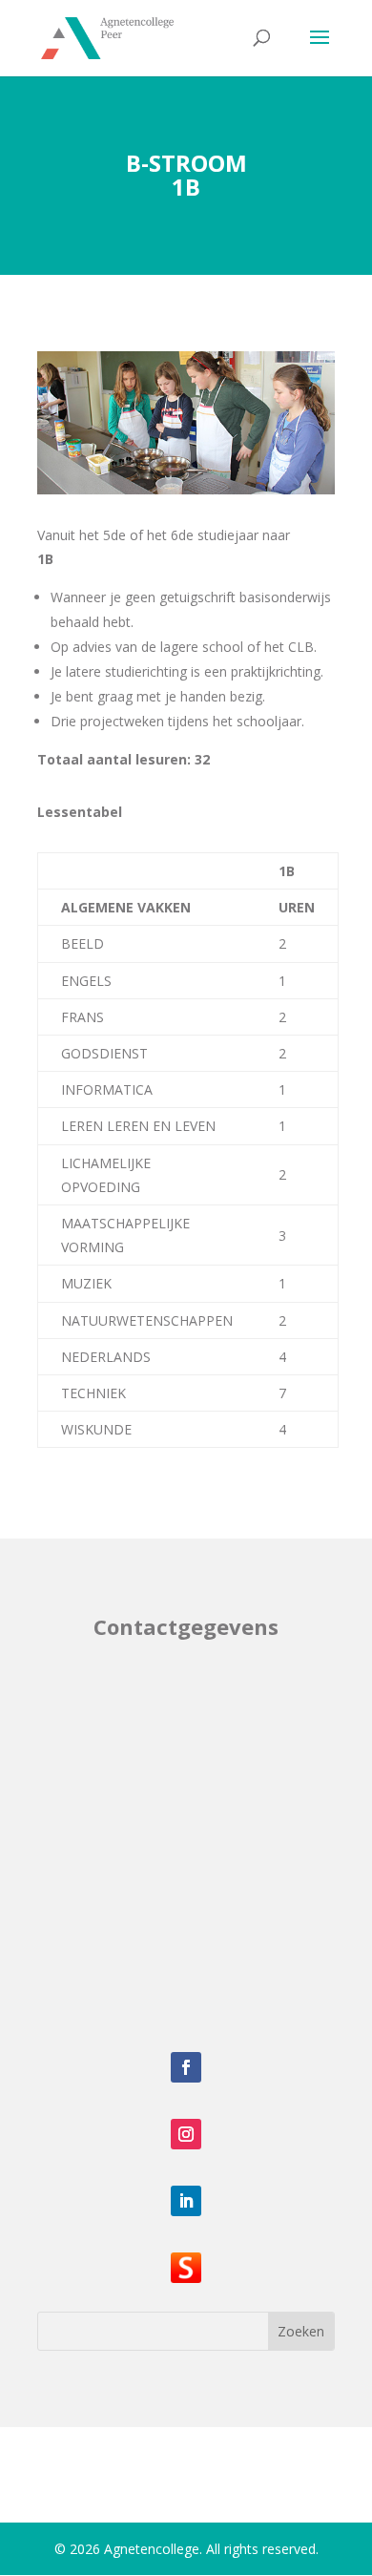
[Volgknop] (186, 2067)
